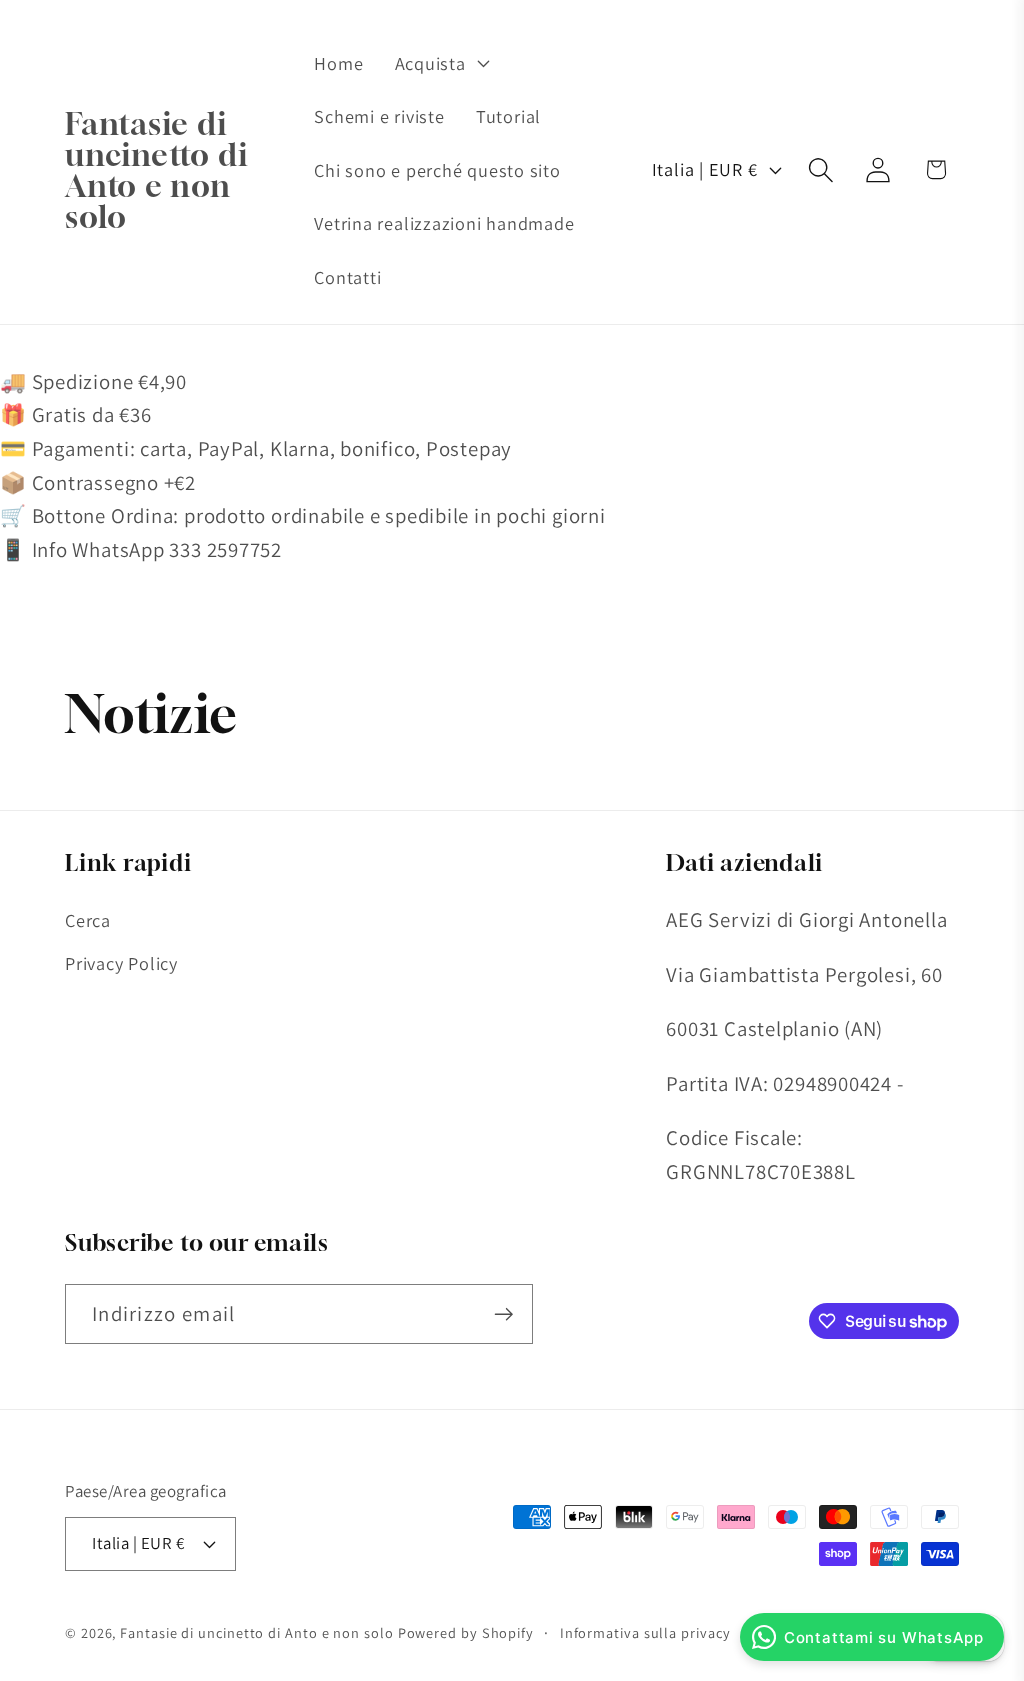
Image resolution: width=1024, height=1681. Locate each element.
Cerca (88, 920)
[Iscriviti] (503, 1314)
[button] (440, 63)
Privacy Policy (121, 963)
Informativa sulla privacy (645, 1632)
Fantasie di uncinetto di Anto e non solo (256, 1632)
